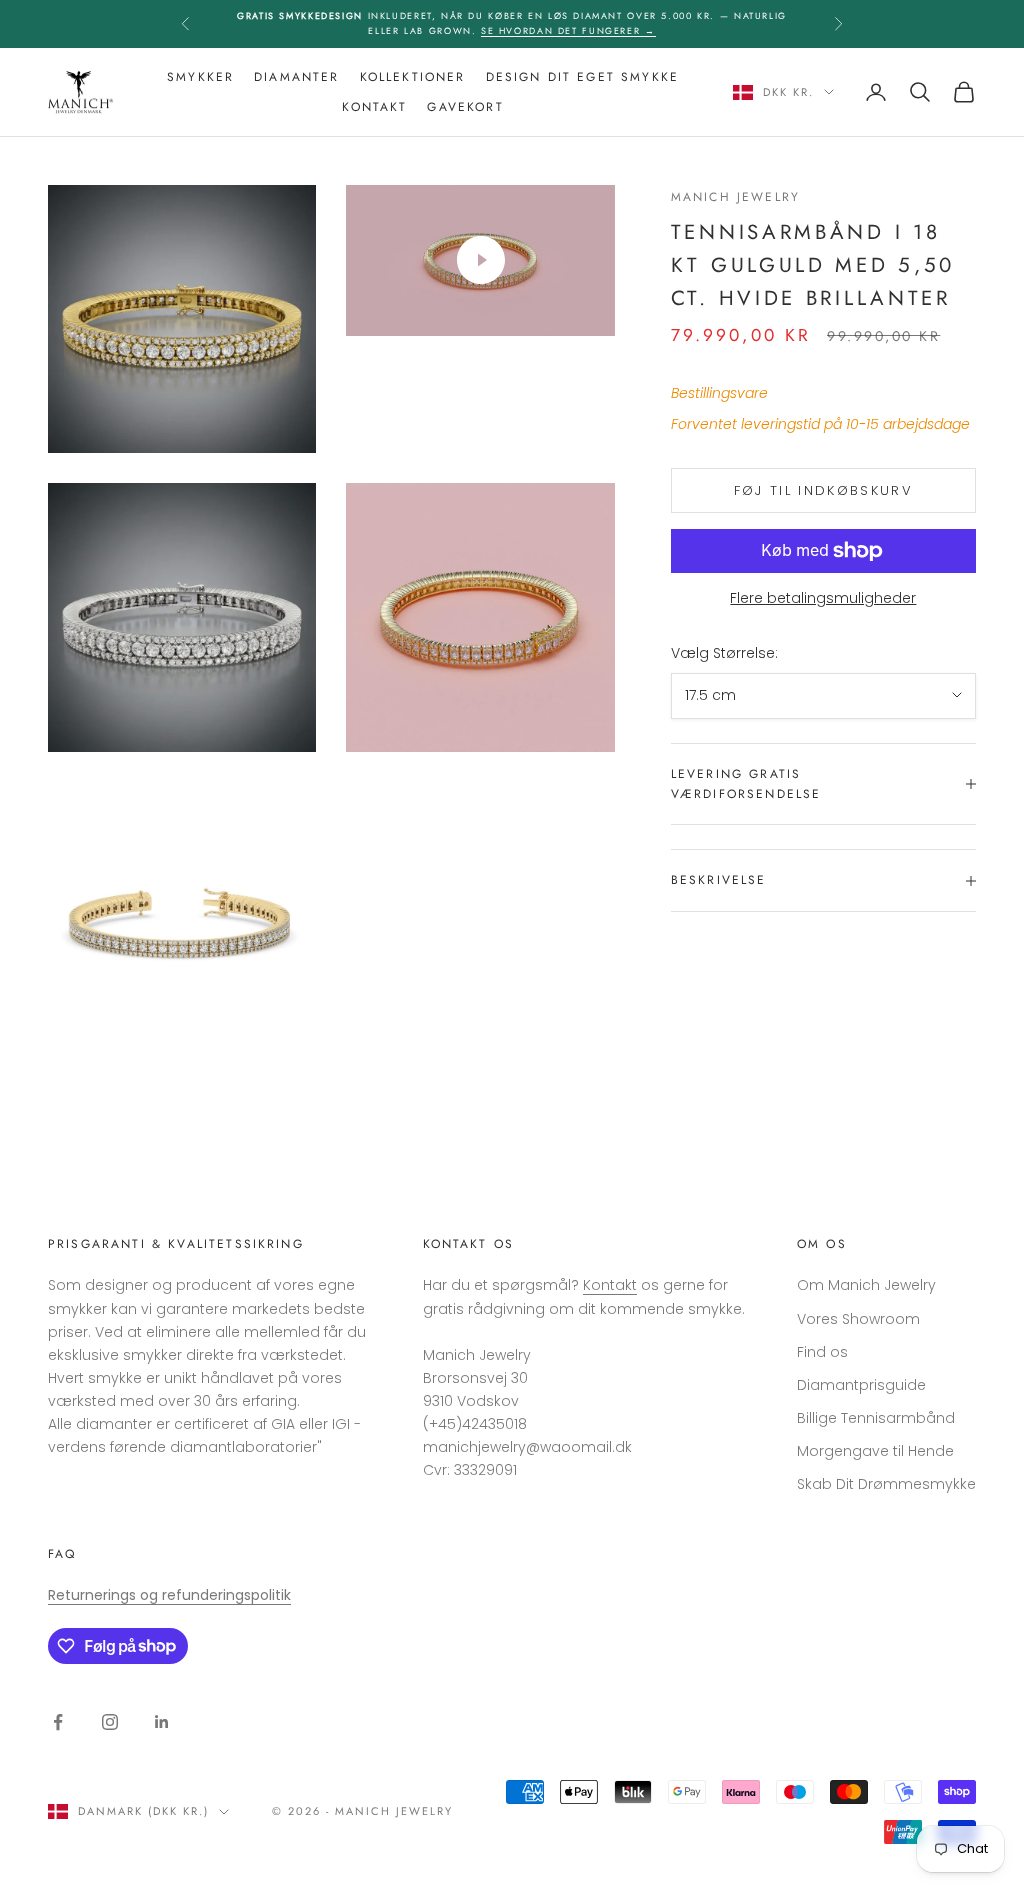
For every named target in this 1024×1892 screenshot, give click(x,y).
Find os (822, 1352)
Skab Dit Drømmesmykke (886, 1484)
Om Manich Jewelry (866, 1285)
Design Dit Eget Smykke (583, 77)
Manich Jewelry (735, 197)
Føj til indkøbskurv (823, 490)
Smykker (200, 77)
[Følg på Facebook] (58, 1722)
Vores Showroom (858, 1319)
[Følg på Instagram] (110, 1722)
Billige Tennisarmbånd (876, 1418)
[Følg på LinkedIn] (162, 1722)
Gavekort (465, 107)
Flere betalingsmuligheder (823, 598)
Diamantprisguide (861, 1385)
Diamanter (296, 77)
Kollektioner (413, 77)
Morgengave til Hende (875, 1451)
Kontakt (374, 107)
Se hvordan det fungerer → (568, 30)
